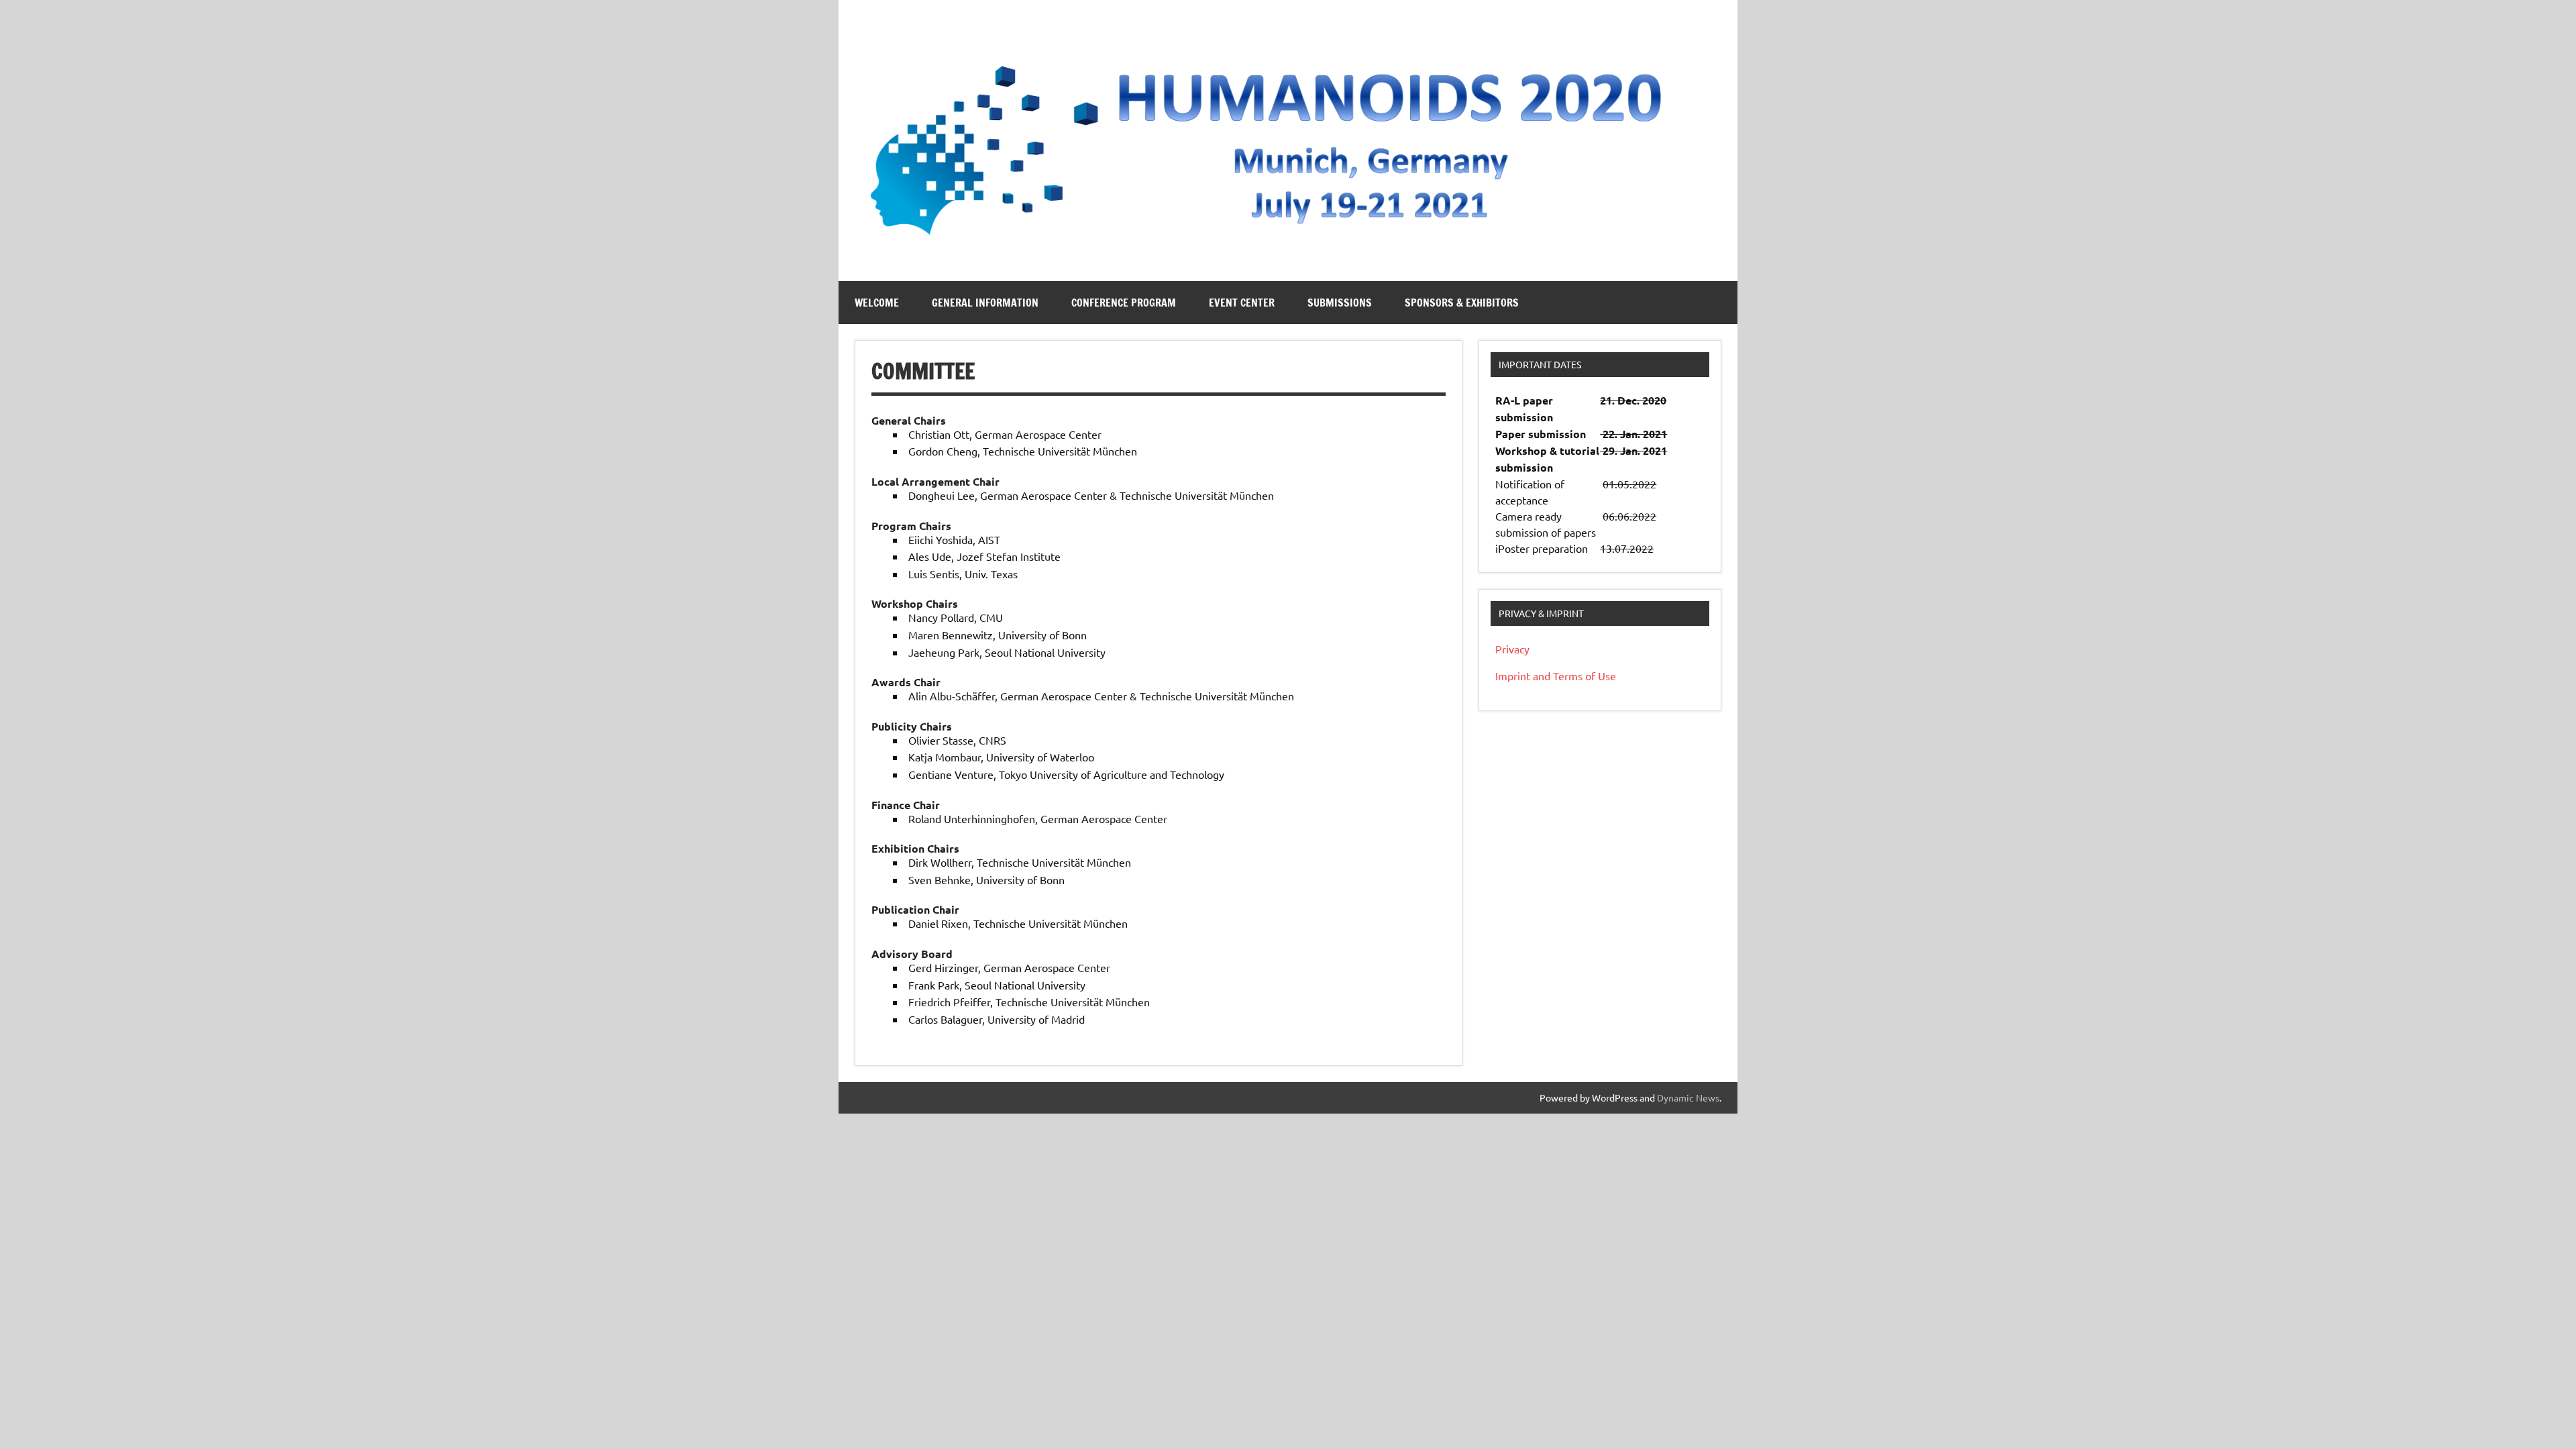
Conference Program (1124, 303)
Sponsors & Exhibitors (1462, 303)
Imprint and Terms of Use (1556, 676)
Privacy (1512, 649)
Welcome (877, 303)
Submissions (1340, 303)
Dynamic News (1688, 1097)
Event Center (1242, 303)
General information (985, 303)
